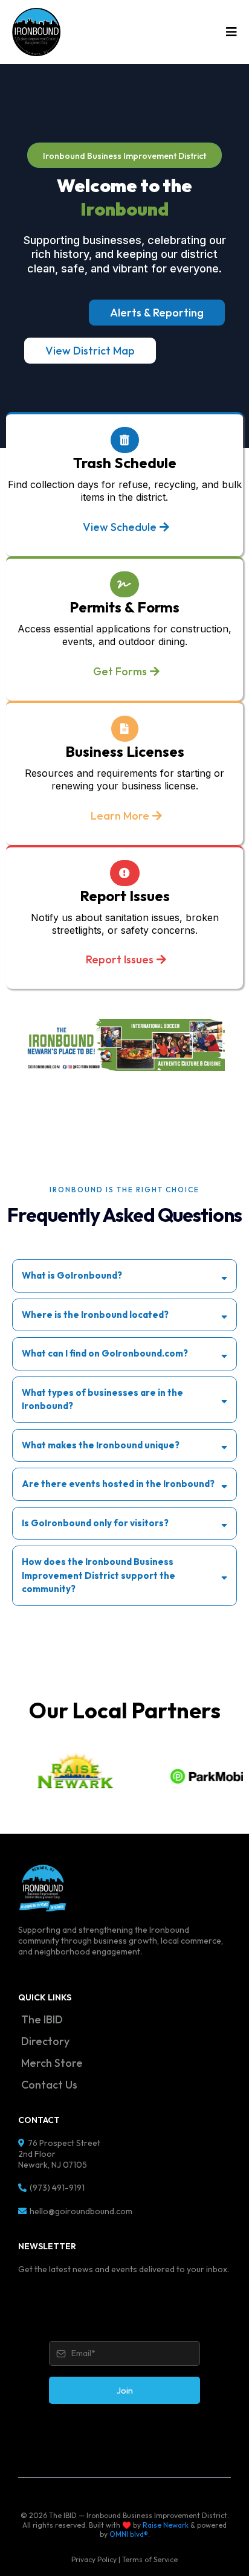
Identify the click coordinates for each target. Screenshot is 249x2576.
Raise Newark (166, 2525)
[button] (230, 32)
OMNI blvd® (129, 2534)
